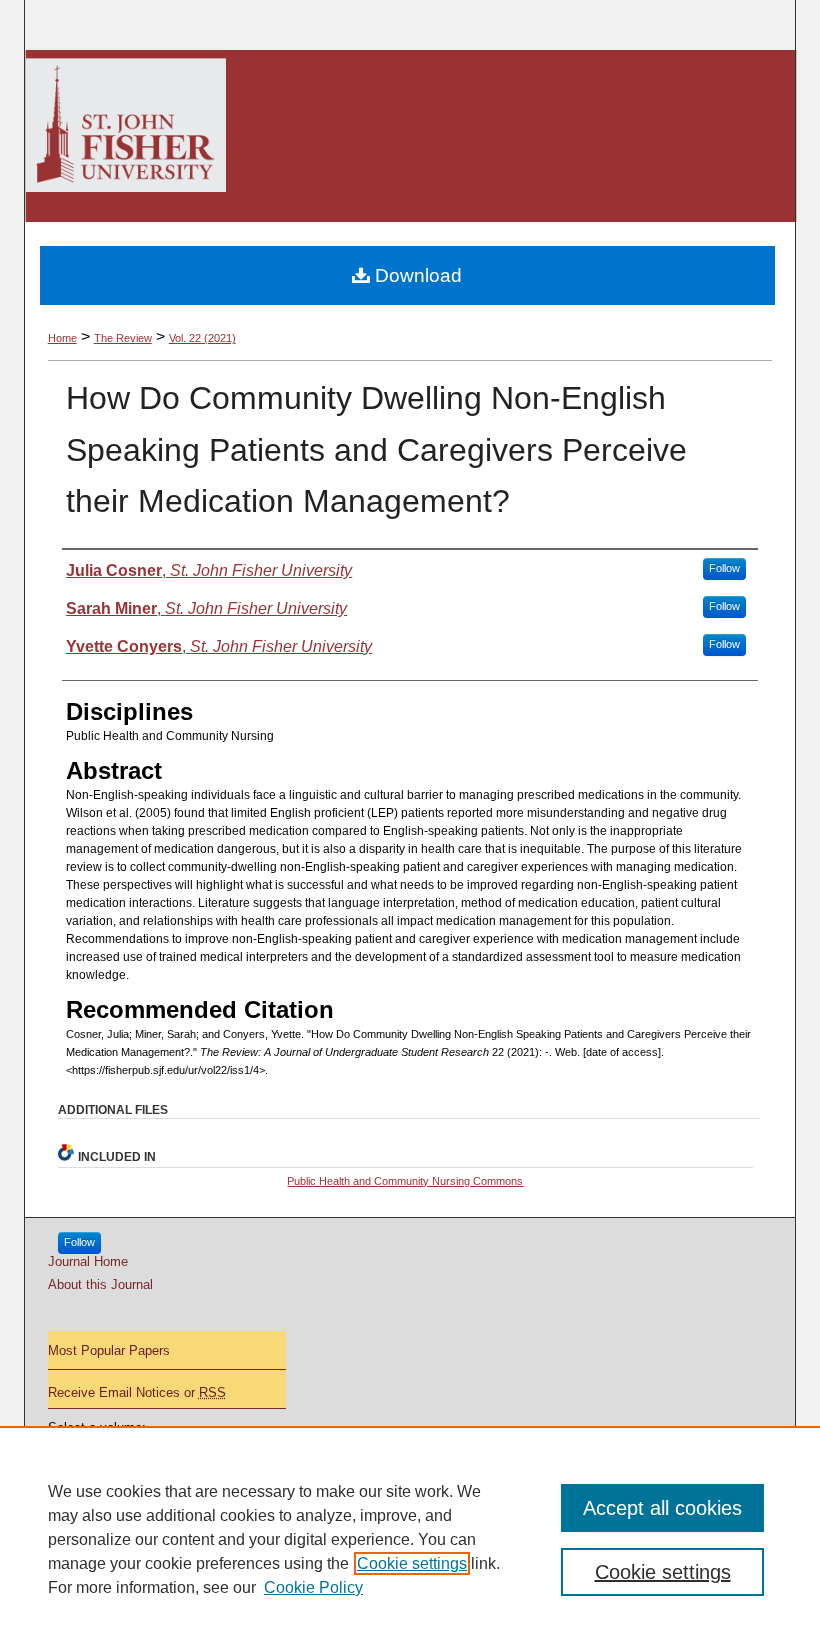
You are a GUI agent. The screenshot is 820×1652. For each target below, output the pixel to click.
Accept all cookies (662, 1508)
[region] (410, 1539)
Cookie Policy (313, 1587)
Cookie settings (412, 1563)
